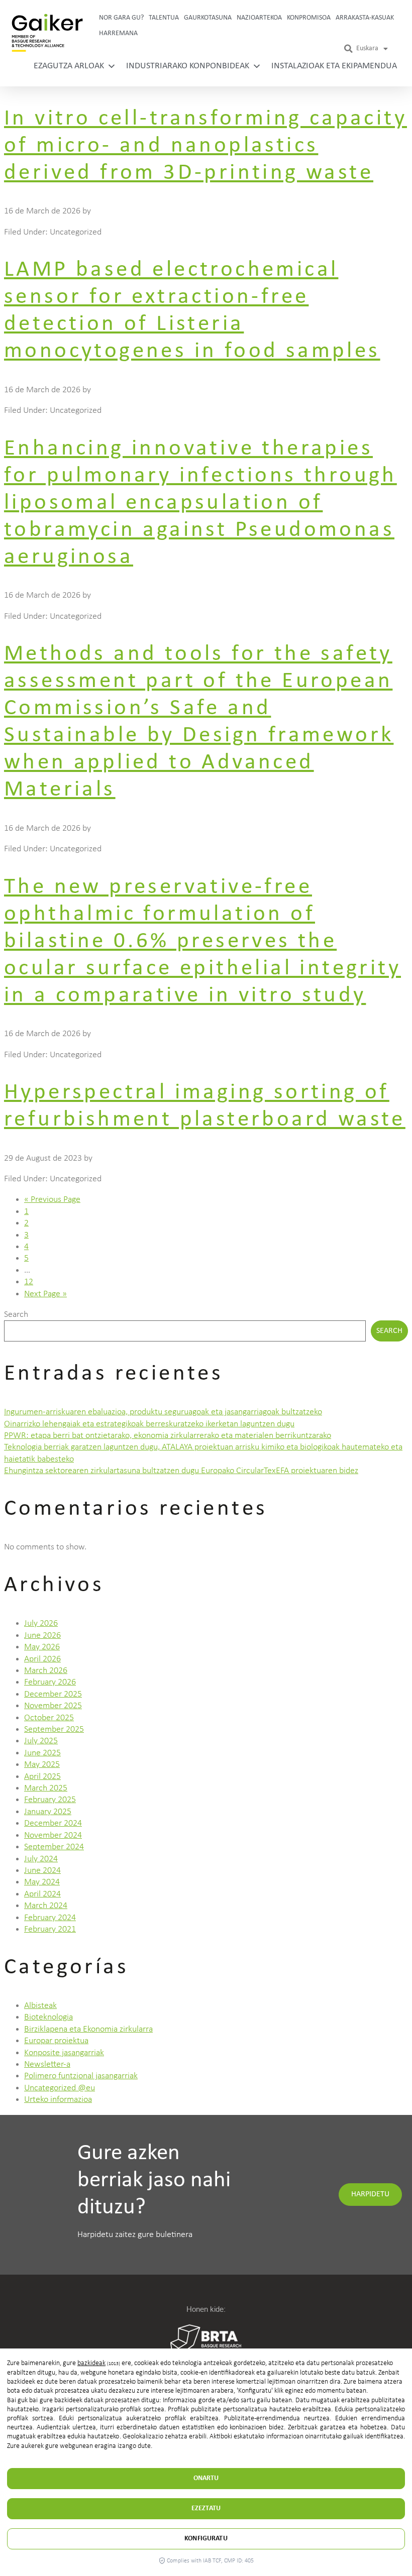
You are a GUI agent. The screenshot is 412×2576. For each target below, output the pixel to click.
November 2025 (53, 1706)
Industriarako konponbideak (188, 66)
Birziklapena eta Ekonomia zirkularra (88, 2029)
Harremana (118, 33)
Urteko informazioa (58, 2100)
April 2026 (42, 1659)
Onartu (206, 2478)
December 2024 (53, 1823)
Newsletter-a (47, 2064)
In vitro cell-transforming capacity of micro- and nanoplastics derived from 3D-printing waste (205, 146)
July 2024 (41, 1859)
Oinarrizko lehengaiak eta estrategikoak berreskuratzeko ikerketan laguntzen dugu (149, 1424)
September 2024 (54, 1847)
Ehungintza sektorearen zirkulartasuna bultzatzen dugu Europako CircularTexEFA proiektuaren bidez (181, 1471)
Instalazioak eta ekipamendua (334, 66)
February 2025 (50, 1800)
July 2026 (41, 1623)
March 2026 (46, 1671)
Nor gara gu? (121, 18)
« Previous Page (52, 1200)
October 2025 (49, 1718)
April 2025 (42, 1777)
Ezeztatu (206, 2508)
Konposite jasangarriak (64, 2053)
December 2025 (53, 1694)
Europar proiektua (56, 2041)
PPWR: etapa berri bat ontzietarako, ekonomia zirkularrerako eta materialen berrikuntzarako (168, 1436)
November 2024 (53, 1835)
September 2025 (54, 1729)
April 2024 (42, 1894)
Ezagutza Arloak (69, 66)
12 (29, 1282)
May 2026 (42, 1647)
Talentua (164, 18)
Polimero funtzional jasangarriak (81, 2076)
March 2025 (46, 1788)
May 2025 (42, 1765)
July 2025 (41, 1741)
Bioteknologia (48, 2017)
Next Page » (45, 1294)
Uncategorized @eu (60, 2088)
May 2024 (42, 1882)
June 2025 (42, 1753)
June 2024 (42, 1871)
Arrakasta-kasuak (365, 18)
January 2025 (48, 1812)
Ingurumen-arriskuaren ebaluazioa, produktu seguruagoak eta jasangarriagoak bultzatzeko (163, 1412)
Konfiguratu (206, 2539)
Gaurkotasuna (208, 18)
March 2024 (46, 1906)
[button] (349, 49)
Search (16, 1315)
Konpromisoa (309, 18)
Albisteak (40, 2006)
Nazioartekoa (259, 18)
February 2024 (50, 1918)
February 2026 (50, 1682)
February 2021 (50, 1929)
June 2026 (42, 1636)
